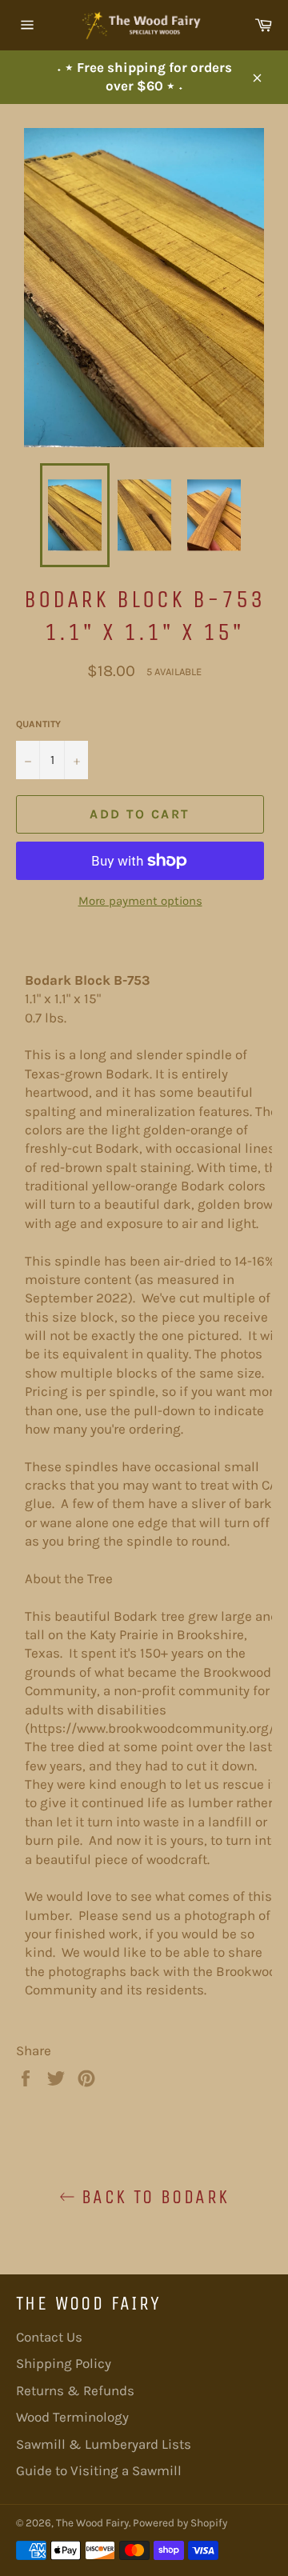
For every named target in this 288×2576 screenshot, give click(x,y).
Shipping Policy (64, 2363)
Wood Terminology (72, 2417)
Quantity (38, 724)
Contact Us (49, 2337)
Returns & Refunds (75, 2390)
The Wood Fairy (92, 2523)
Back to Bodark (152, 2197)
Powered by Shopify (180, 2523)
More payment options (140, 901)
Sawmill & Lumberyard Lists (104, 2444)
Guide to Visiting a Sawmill (99, 2470)
